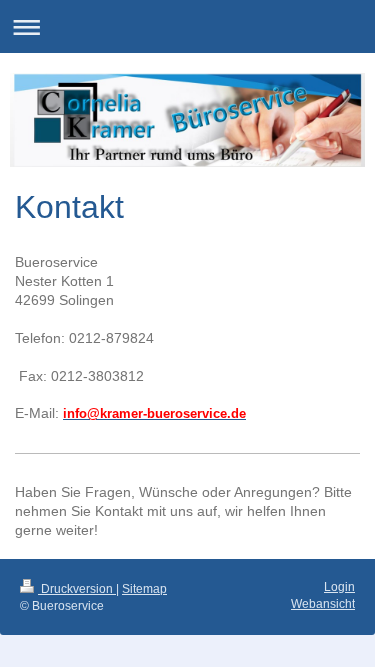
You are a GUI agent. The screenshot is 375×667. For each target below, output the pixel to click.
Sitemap (144, 589)
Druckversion (77, 589)
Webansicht (323, 604)
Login (339, 587)
